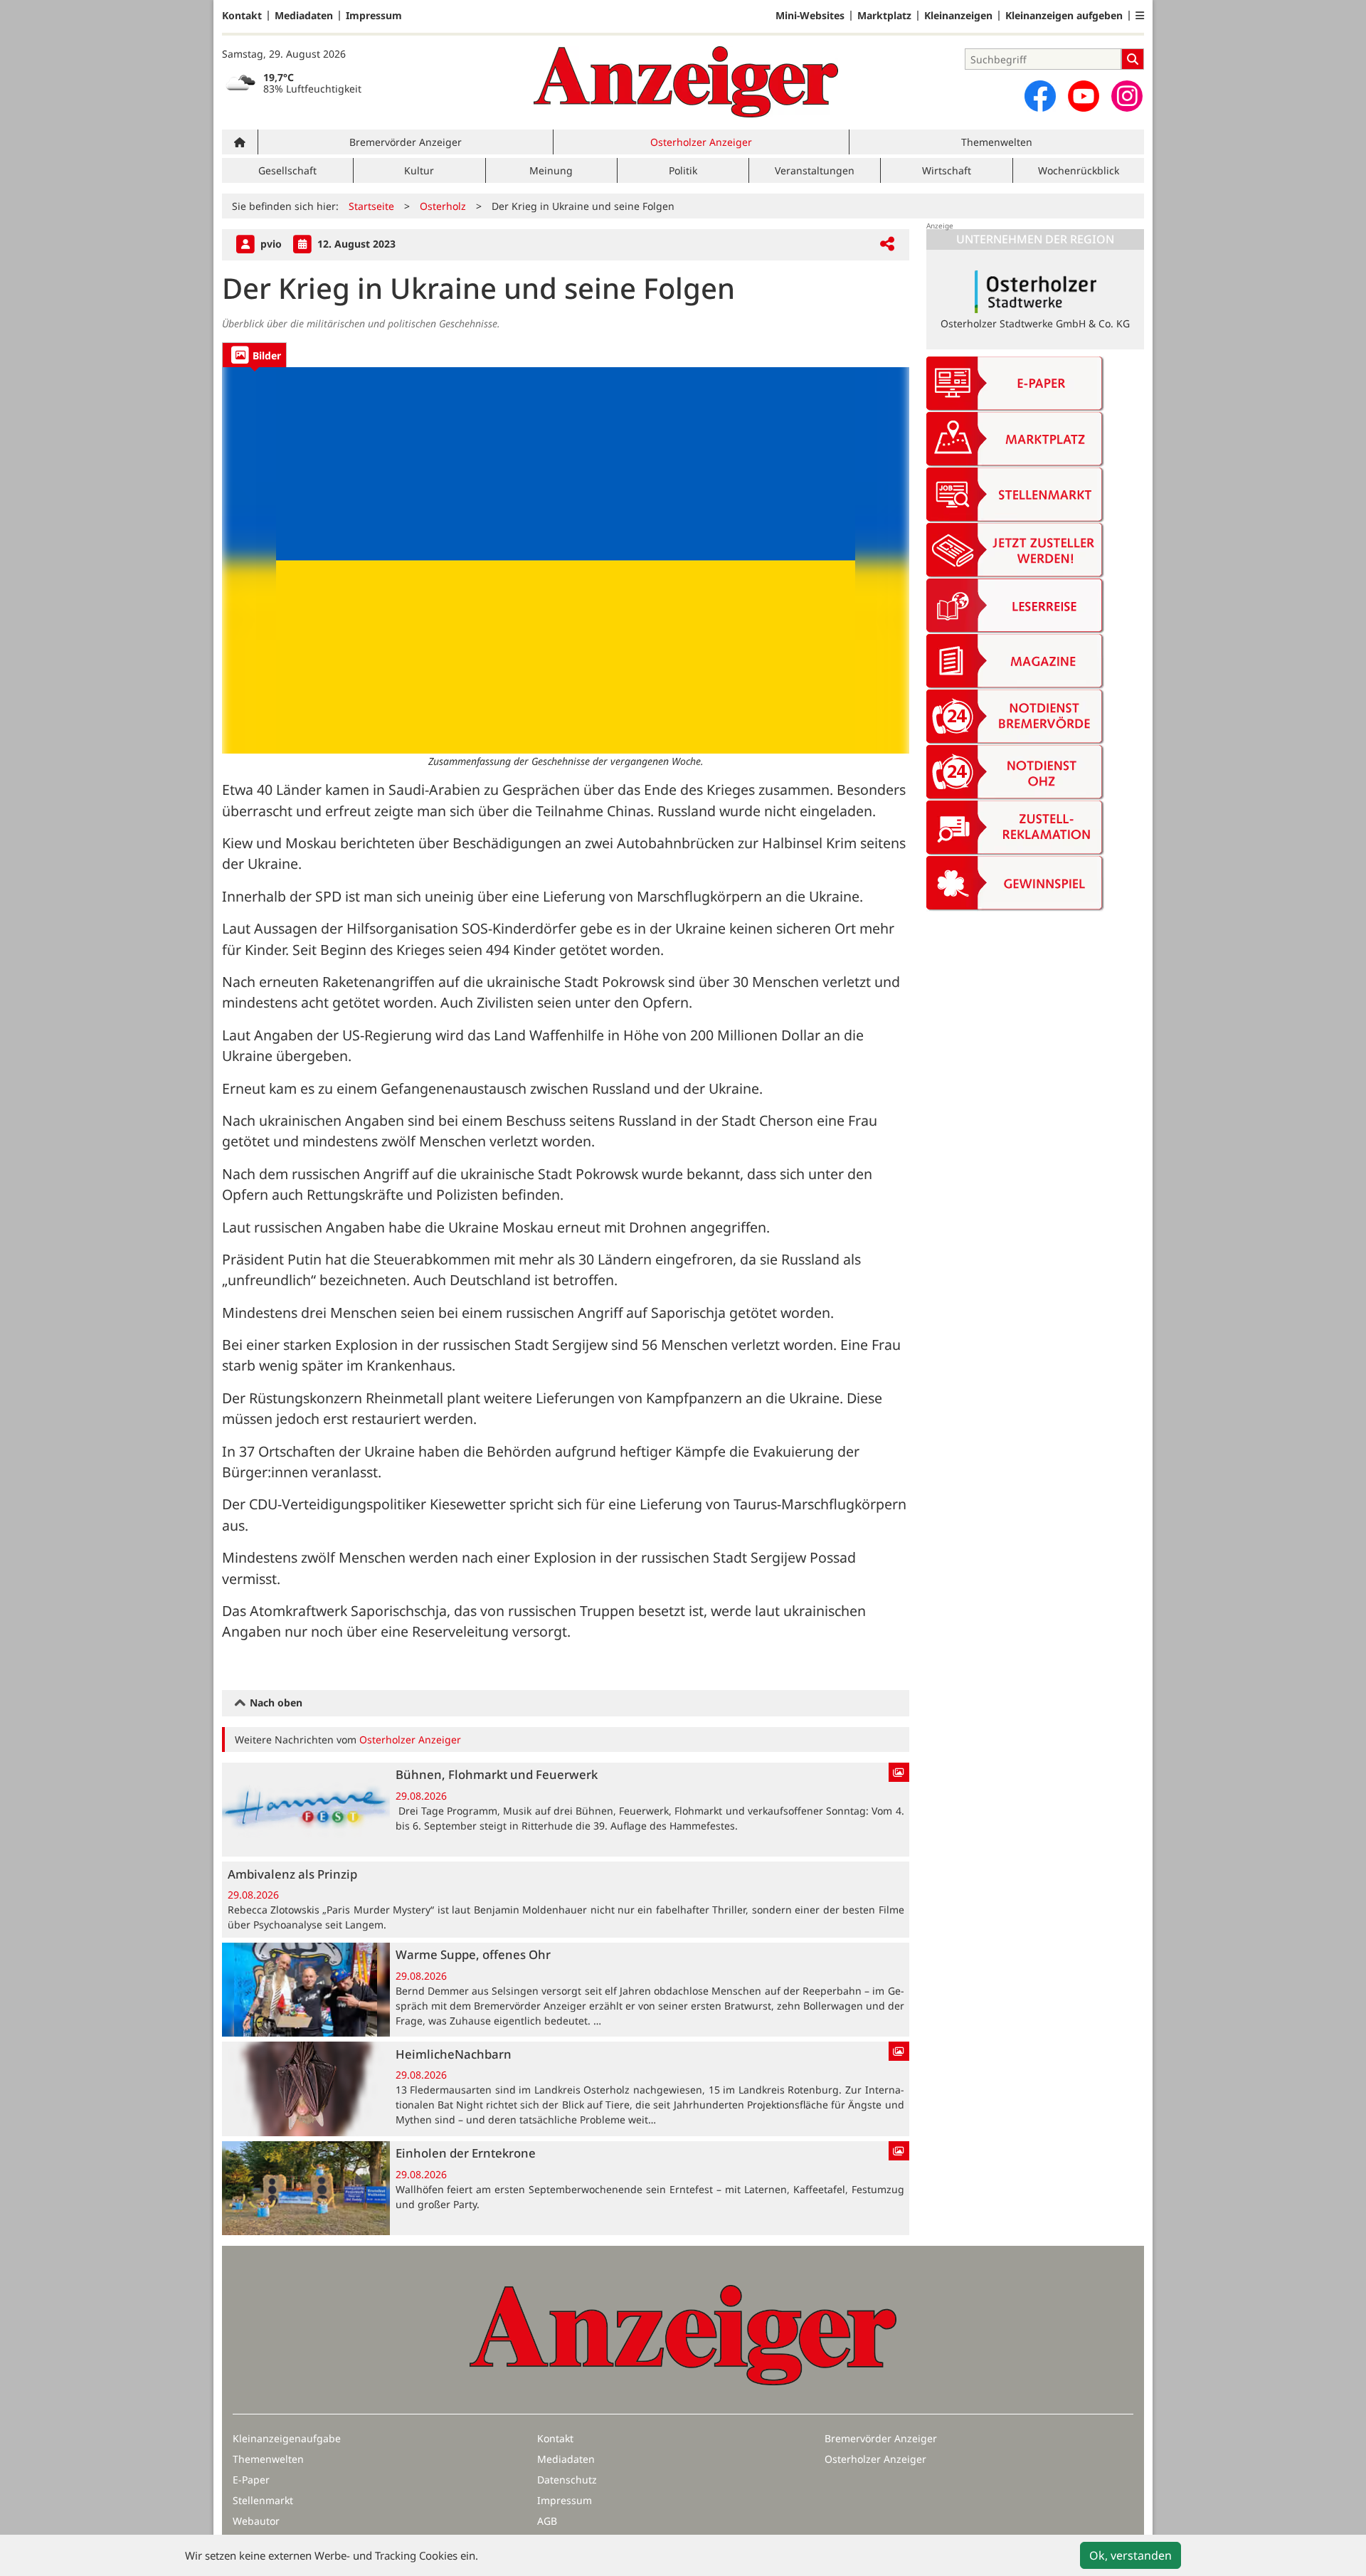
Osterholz (443, 206)
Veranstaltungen (815, 170)
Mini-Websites (810, 16)
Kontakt (242, 16)
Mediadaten (304, 16)
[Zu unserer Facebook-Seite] (1040, 96)
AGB (547, 2521)
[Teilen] (887, 244)
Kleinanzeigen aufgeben (1064, 16)
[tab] (254, 355)
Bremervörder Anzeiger (406, 142)
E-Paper (251, 2480)
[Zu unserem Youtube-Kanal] (1084, 96)
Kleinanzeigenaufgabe (287, 2438)
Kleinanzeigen (958, 16)
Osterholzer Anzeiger (701, 142)
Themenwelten (997, 142)
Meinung (551, 170)
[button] (1140, 16)
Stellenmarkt (263, 2500)
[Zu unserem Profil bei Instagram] (1127, 96)
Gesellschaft (287, 170)
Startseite (371, 206)
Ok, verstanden (1131, 2555)
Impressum (374, 16)
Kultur (419, 170)
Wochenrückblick (1079, 170)
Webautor (256, 2521)
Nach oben (275, 1703)
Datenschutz (567, 2480)
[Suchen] (1133, 59)
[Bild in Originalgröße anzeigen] (566, 560)
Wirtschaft (947, 170)
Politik (683, 170)
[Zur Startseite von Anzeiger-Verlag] (686, 82)
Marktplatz (884, 16)
